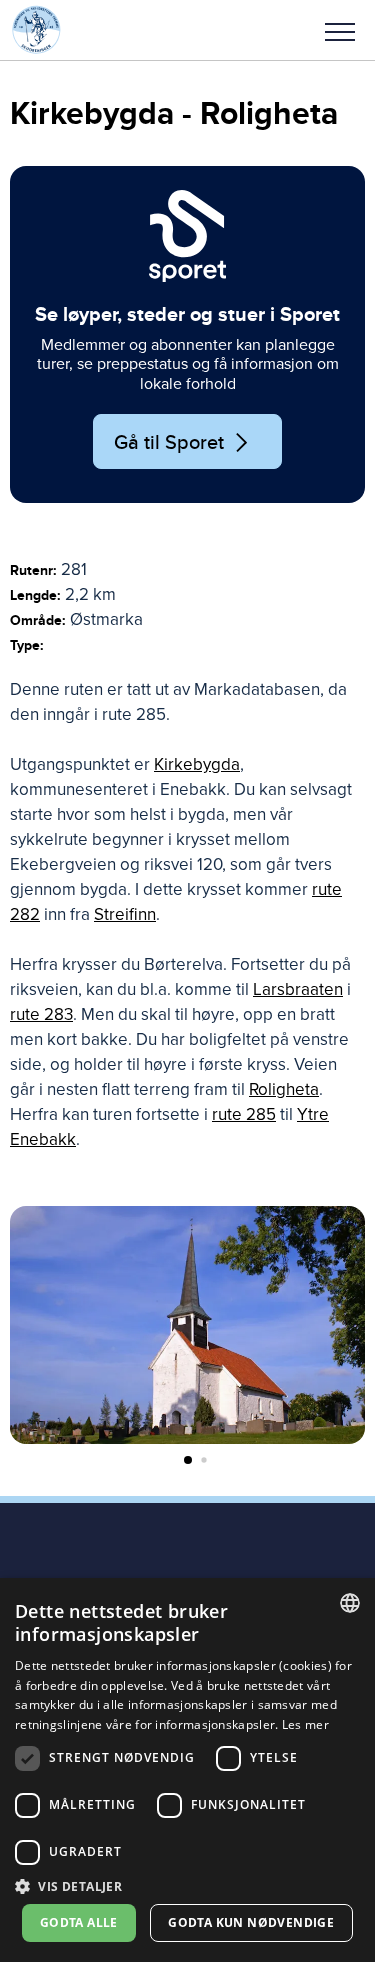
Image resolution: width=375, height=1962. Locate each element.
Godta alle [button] (79, 1922)
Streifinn (125, 914)
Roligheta (284, 1089)
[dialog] (187, 1770)
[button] (340, 30)
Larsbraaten (298, 989)
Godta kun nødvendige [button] (251, 1922)
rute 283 (41, 1014)
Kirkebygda (197, 764)
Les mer (305, 1724)
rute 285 (244, 1114)
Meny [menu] (340, 30)
